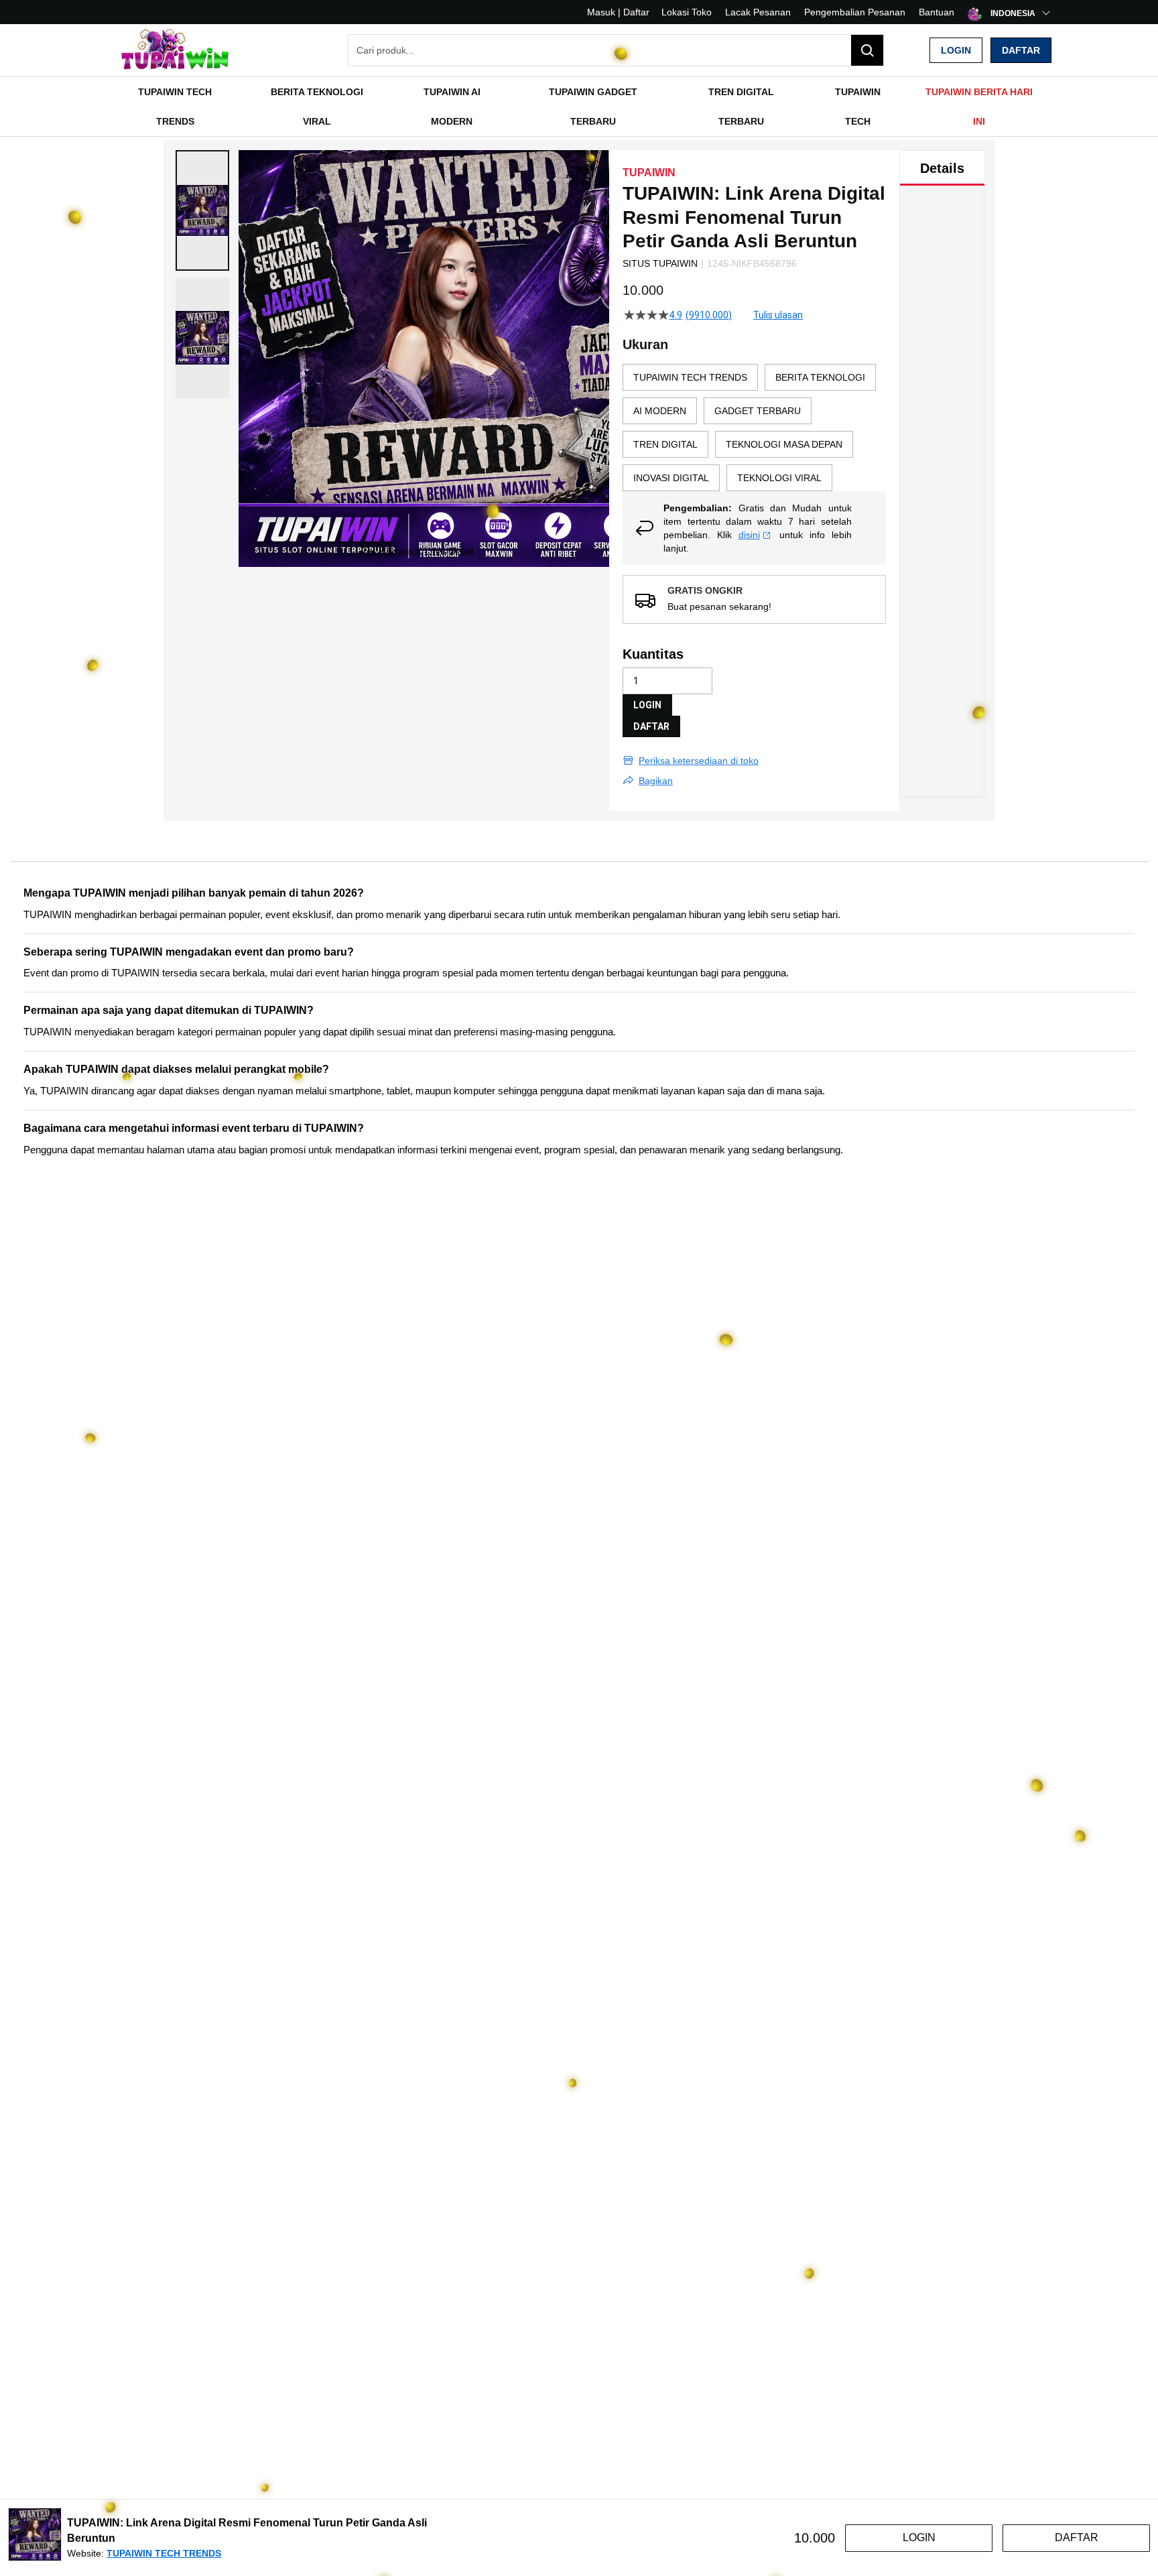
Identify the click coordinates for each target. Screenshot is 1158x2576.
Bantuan (937, 12)
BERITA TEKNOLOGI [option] (820, 377)
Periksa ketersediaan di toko (699, 761)
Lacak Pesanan (758, 12)
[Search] (867, 50)
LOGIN (647, 705)
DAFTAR (651, 726)
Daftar (1021, 50)
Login (956, 50)
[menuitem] (175, 107)
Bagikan (656, 781)
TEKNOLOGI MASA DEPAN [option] (784, 444)
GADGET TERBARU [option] (758, 411)
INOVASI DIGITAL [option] (671, 478)
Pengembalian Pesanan (855, 12)
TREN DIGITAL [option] (665, 444)
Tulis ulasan (778, 315)
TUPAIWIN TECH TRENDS (164, 2553)
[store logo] (174, 51)
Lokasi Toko (687, 12)
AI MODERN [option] (660, 411)
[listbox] (754, 428)
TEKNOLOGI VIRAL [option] (779, 478)
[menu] (579, 107)
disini (749, 535)
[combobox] (616, 50)
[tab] (942, 168)
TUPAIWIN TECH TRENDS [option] (690, 377)
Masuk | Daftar (618, 12)
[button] (202, 210)
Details (942, 168)
